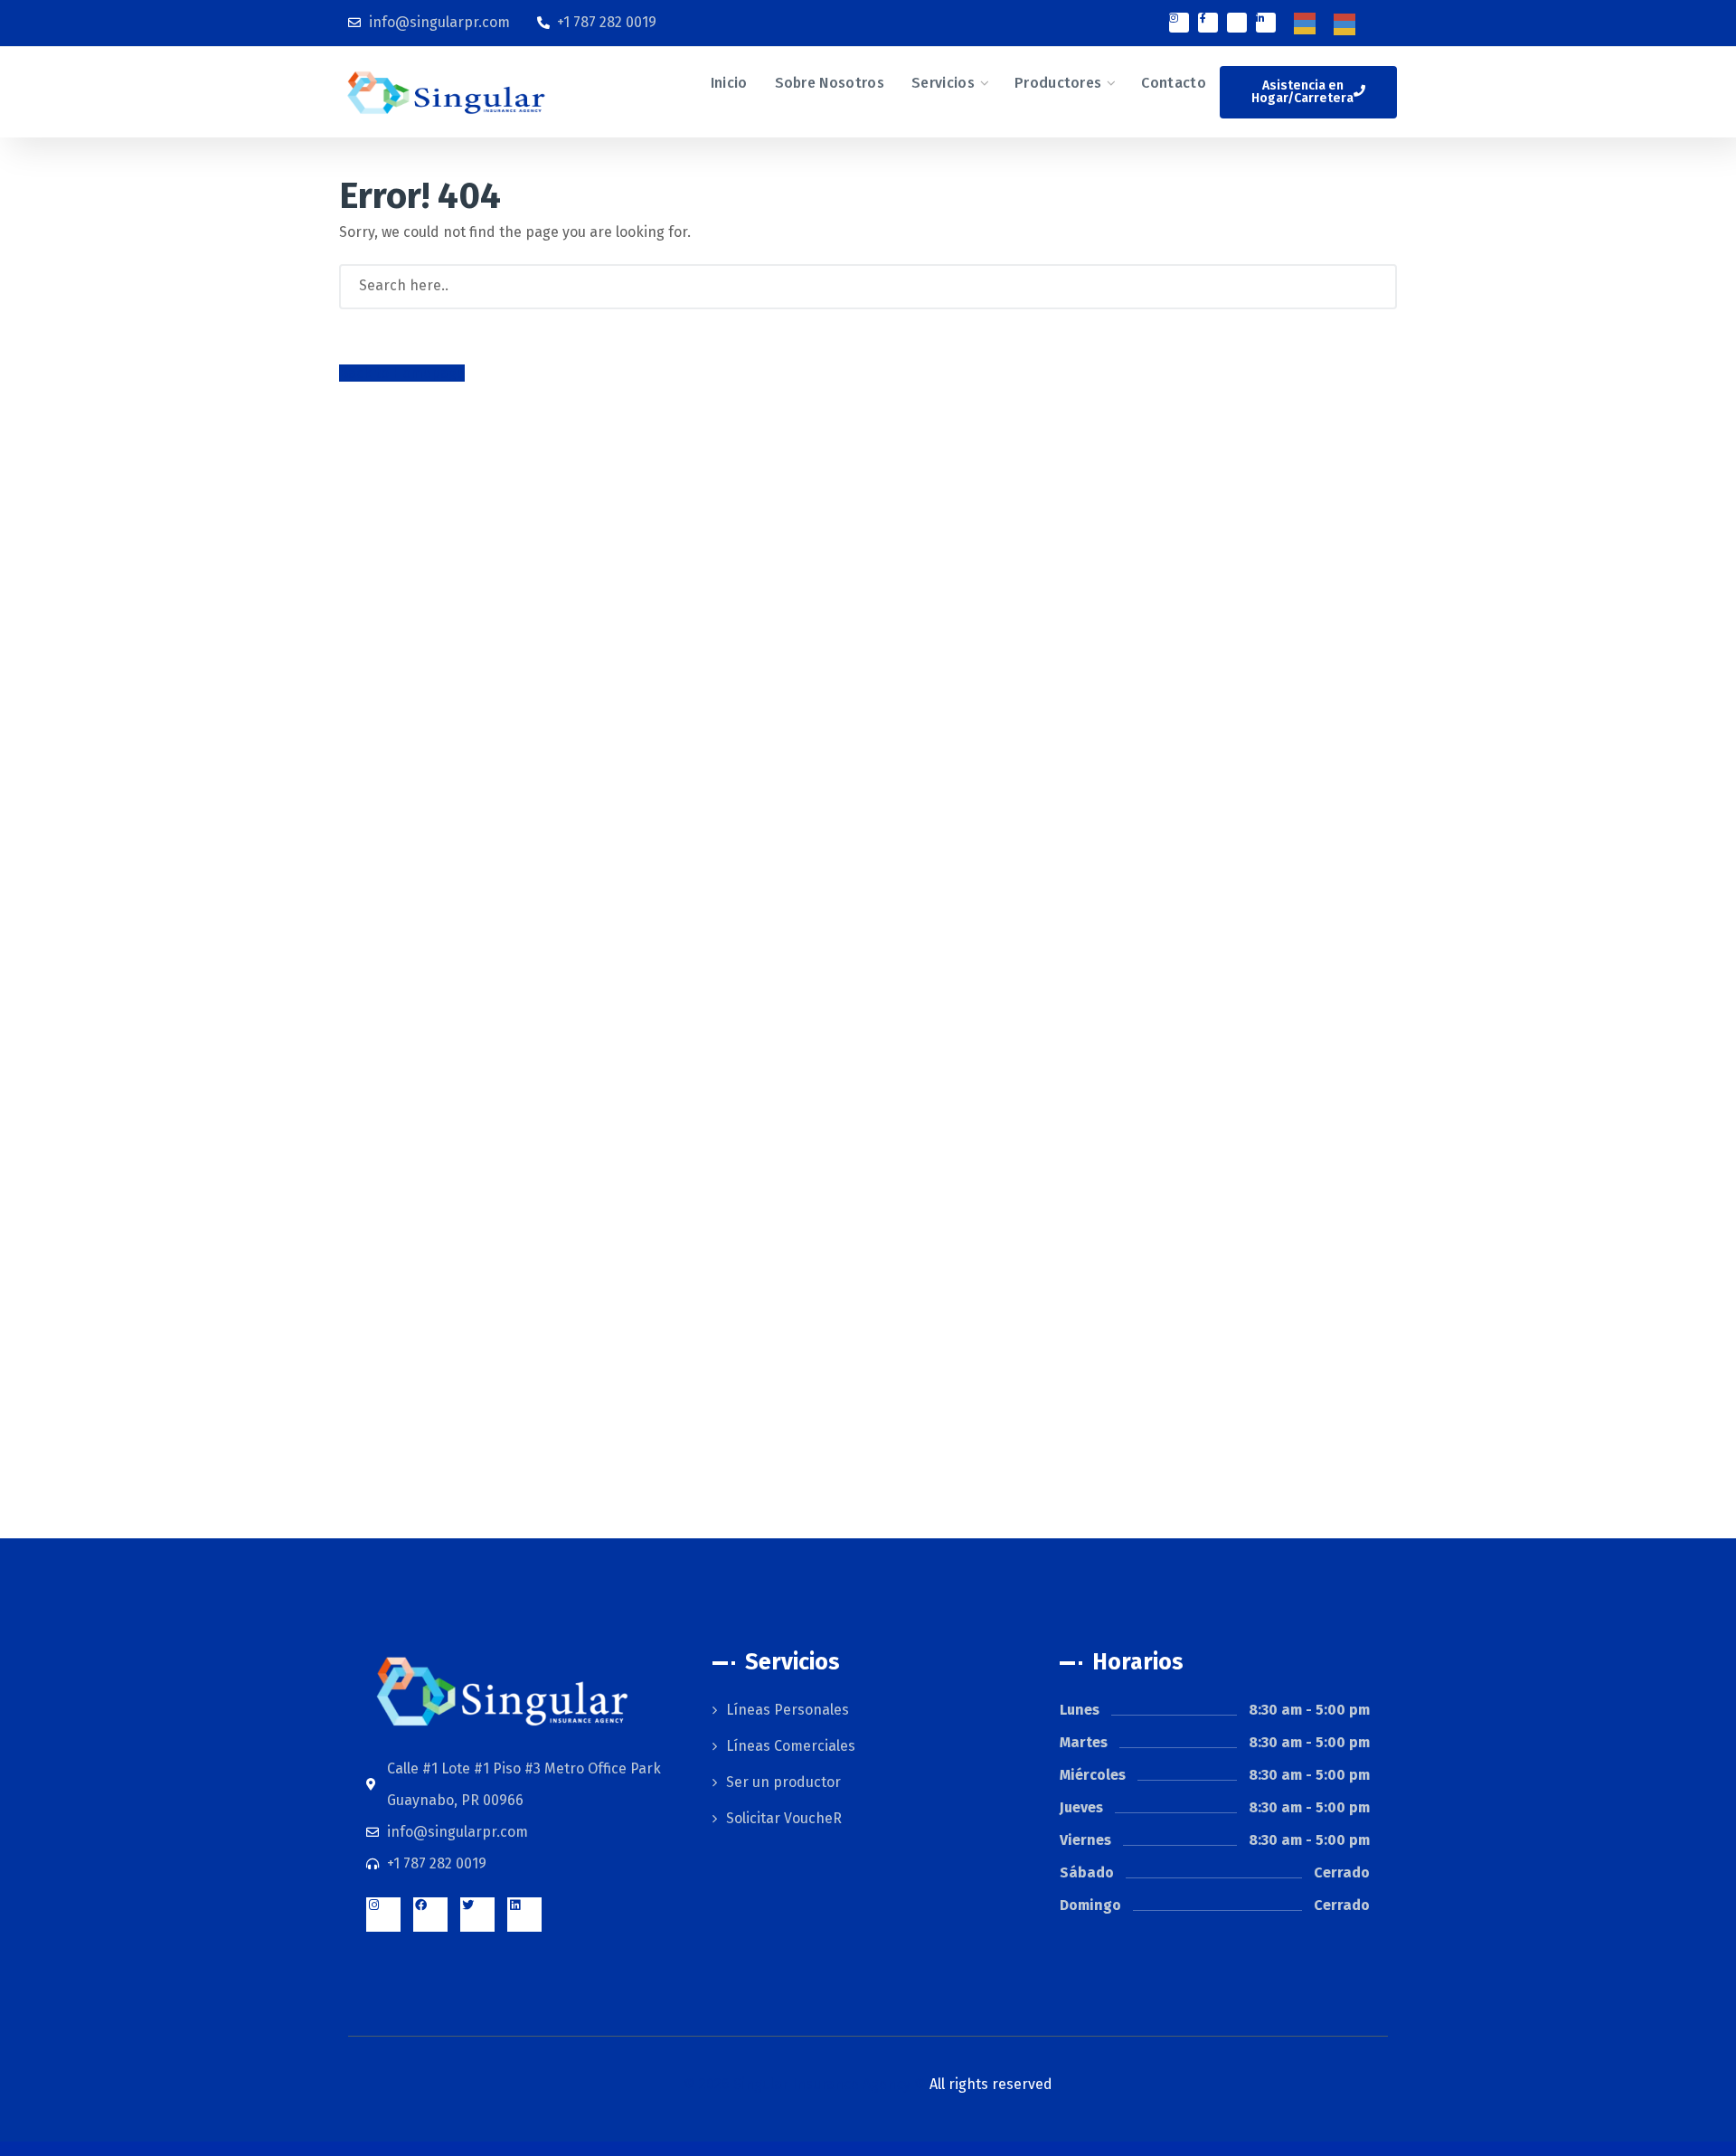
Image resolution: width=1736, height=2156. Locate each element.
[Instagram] (1179, 23)
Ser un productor (783, 1782)
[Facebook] (430, 1915)
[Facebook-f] (1208, 23)
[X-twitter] (1237, 23)
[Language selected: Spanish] (1334, 23)
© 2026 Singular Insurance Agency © (868, 2084)
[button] (1308, 92)
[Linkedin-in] (1266, 23)
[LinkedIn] (524, 1915)
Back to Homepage (402, 373)
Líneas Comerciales (791, 1746)
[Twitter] (477, 1915)
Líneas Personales (788, 1710)
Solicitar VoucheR (784, 1818)
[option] (1349, 24)
